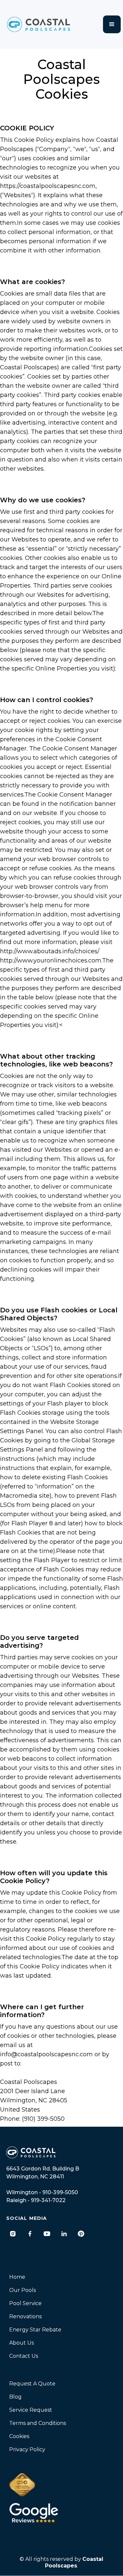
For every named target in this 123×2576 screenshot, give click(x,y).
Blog (15, 2397)
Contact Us (24, 2356)
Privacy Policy (27, 2449)
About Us (21, 2343)
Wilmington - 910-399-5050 (42, 2192)
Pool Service (25, 2303)
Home (17, 2277)
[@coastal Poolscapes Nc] (47, 2234)
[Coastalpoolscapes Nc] (30, 2234)
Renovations (25, 2316)
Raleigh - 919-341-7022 (36, 2200)
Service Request (31, 2410)
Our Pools (22, 2290)
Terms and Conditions (38, 2423)
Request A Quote (32, 2384)
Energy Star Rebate (35, 2330)
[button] (112, 24)
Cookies (19, 2436)
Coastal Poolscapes (74, 2562)
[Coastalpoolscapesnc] (13, 2234)
